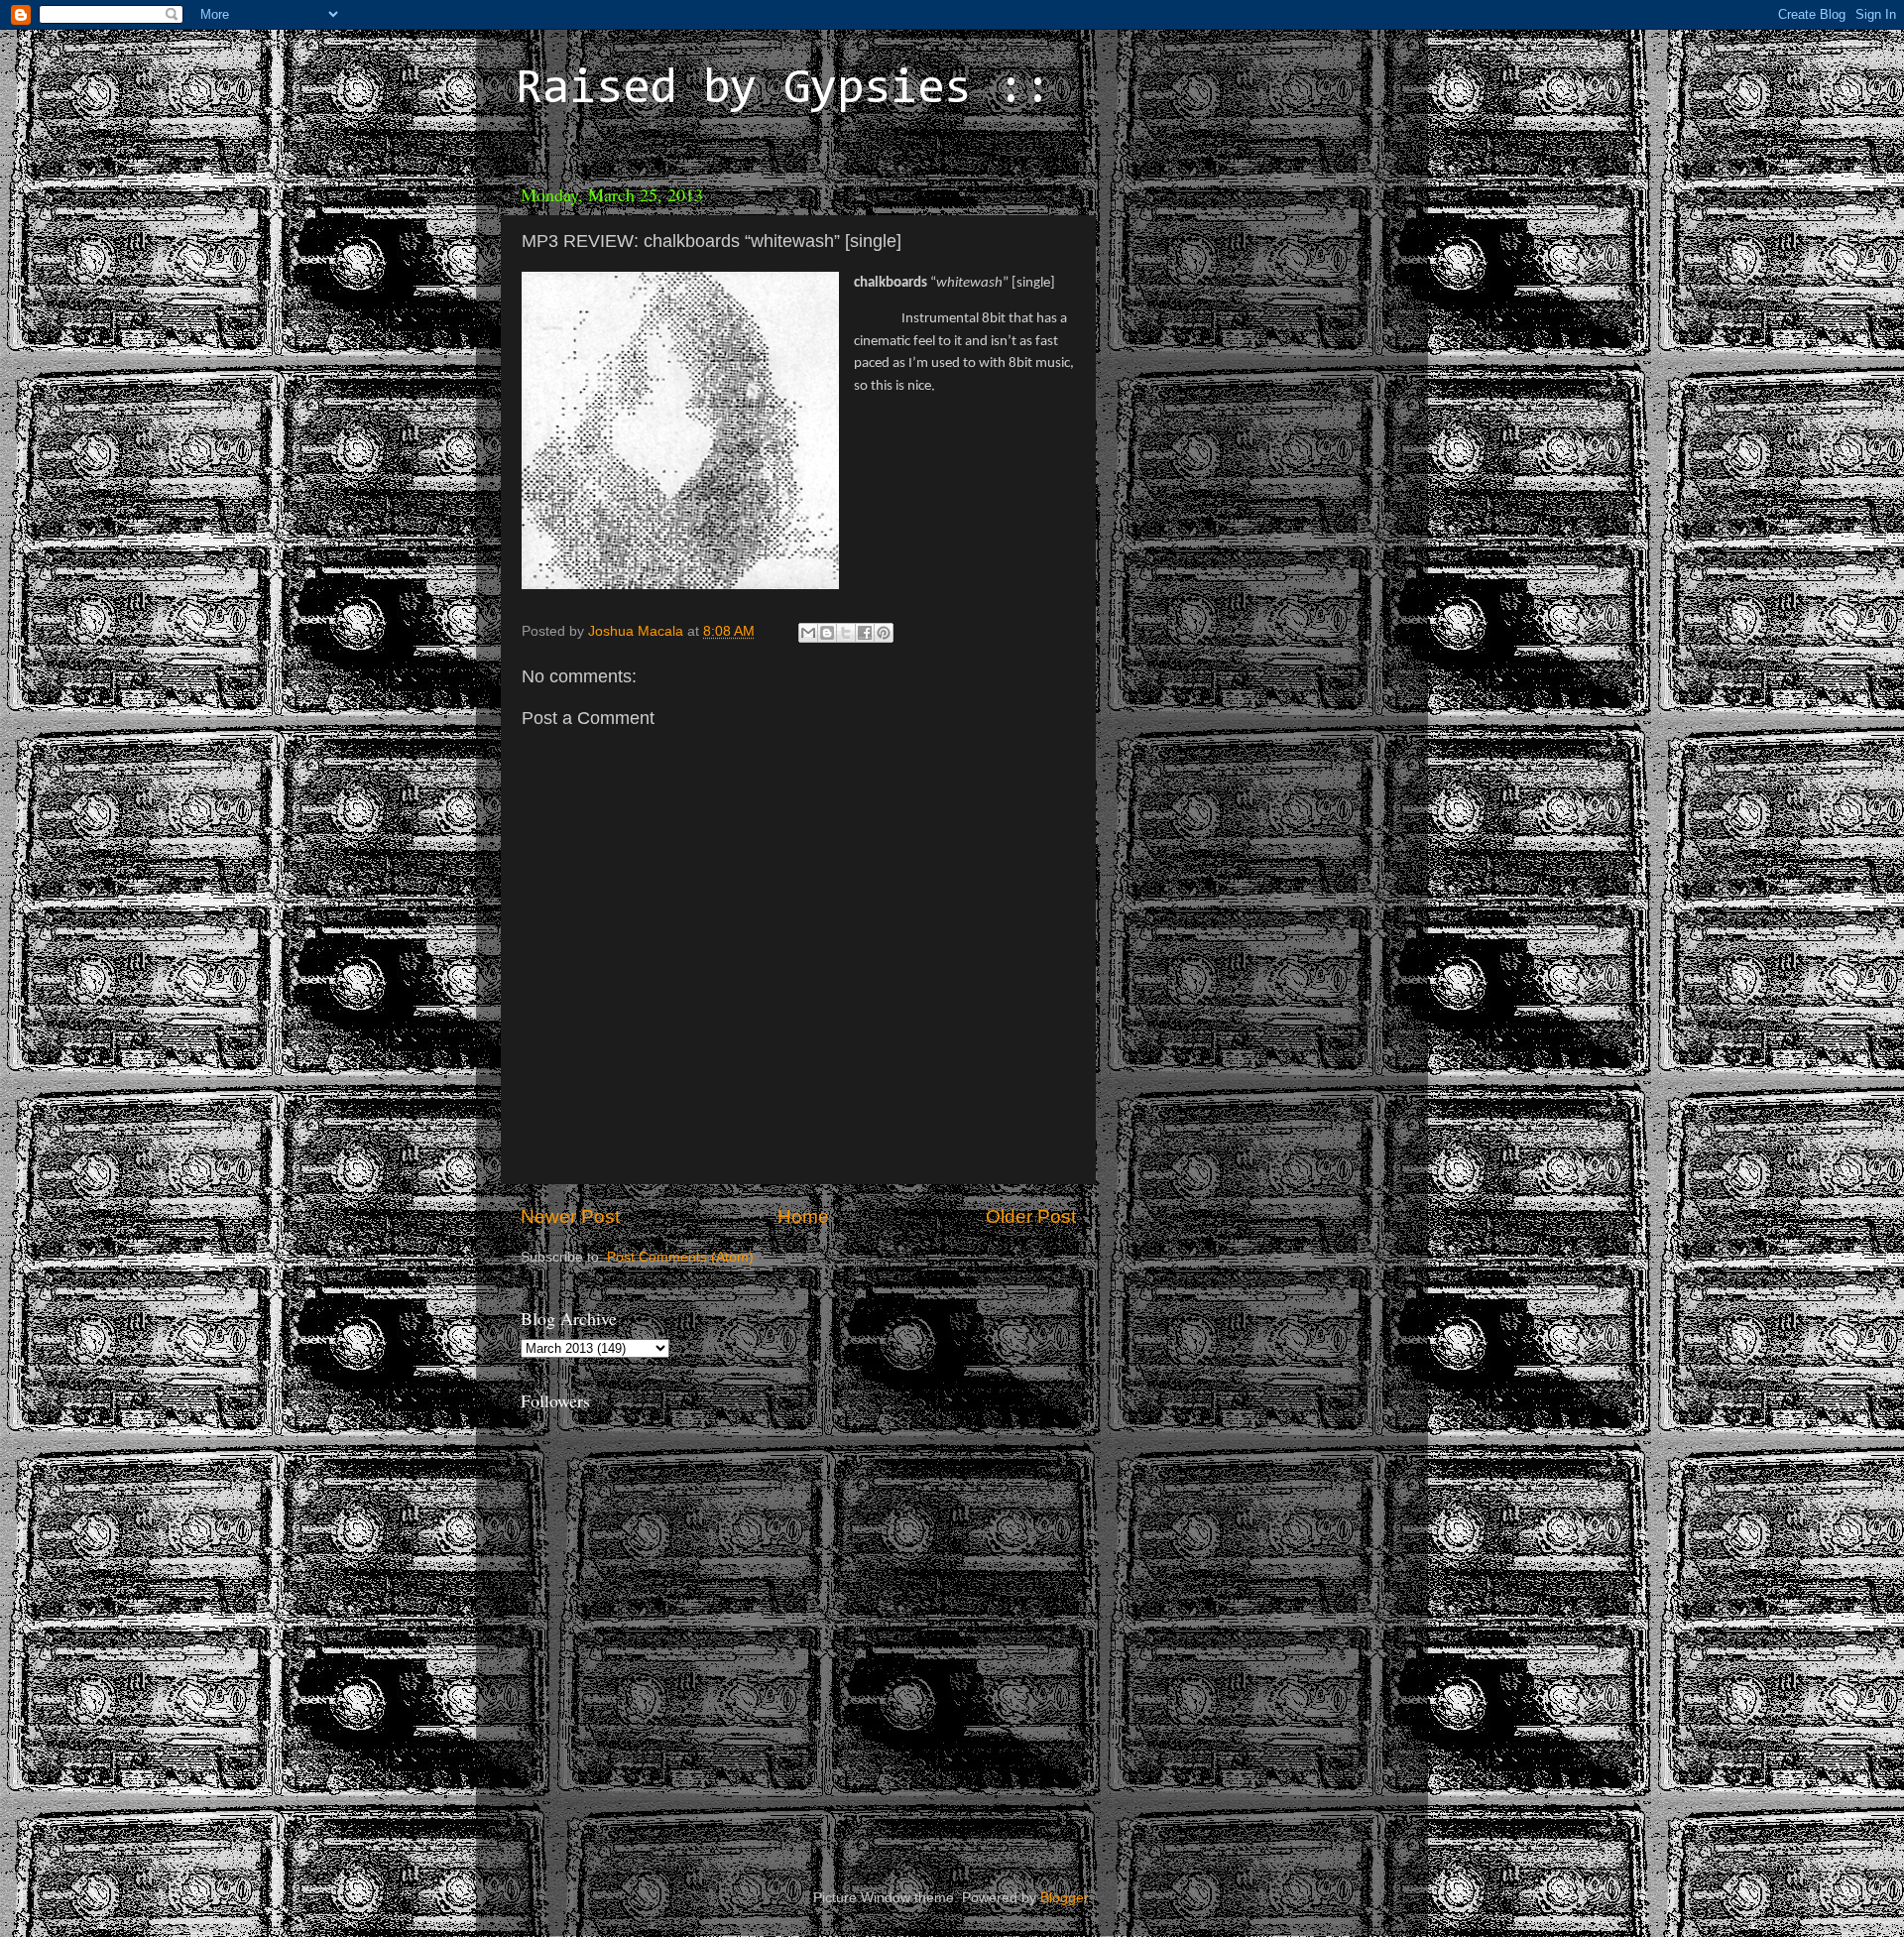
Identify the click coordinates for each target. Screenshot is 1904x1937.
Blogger (1064, 1898)
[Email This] (808, 633)
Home (803, 1216)
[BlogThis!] (827, 633)
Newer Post (570, 1216)
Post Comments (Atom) (680, 1257)
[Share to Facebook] (865, 633)
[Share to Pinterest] (884, 633)
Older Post (1031, 1216)
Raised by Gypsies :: (783, 90)
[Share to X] (846, 633)
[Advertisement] (1245, 298)
